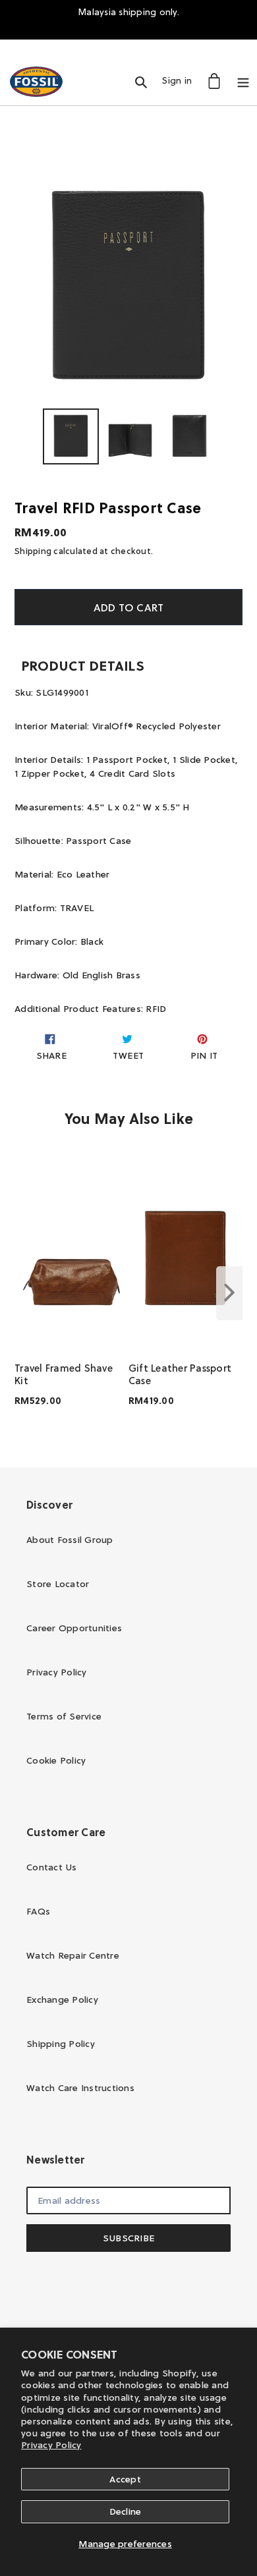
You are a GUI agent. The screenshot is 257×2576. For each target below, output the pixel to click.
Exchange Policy (62, 2000)
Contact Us (52, 1867)
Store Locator (58, 1584)
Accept (125, 2479)
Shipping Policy (61, 2044)
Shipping (33, 551)
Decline (126, 2511)
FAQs (38, 1911)
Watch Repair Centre (73, 1955)
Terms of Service (64, 1716)
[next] (229, 1293)
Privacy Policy (51, 2445)
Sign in (181, 80)
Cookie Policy (56, 1760)
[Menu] (243, 81)
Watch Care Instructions (80, 2088)
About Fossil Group (70, 1540)
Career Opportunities (74, 1628)
